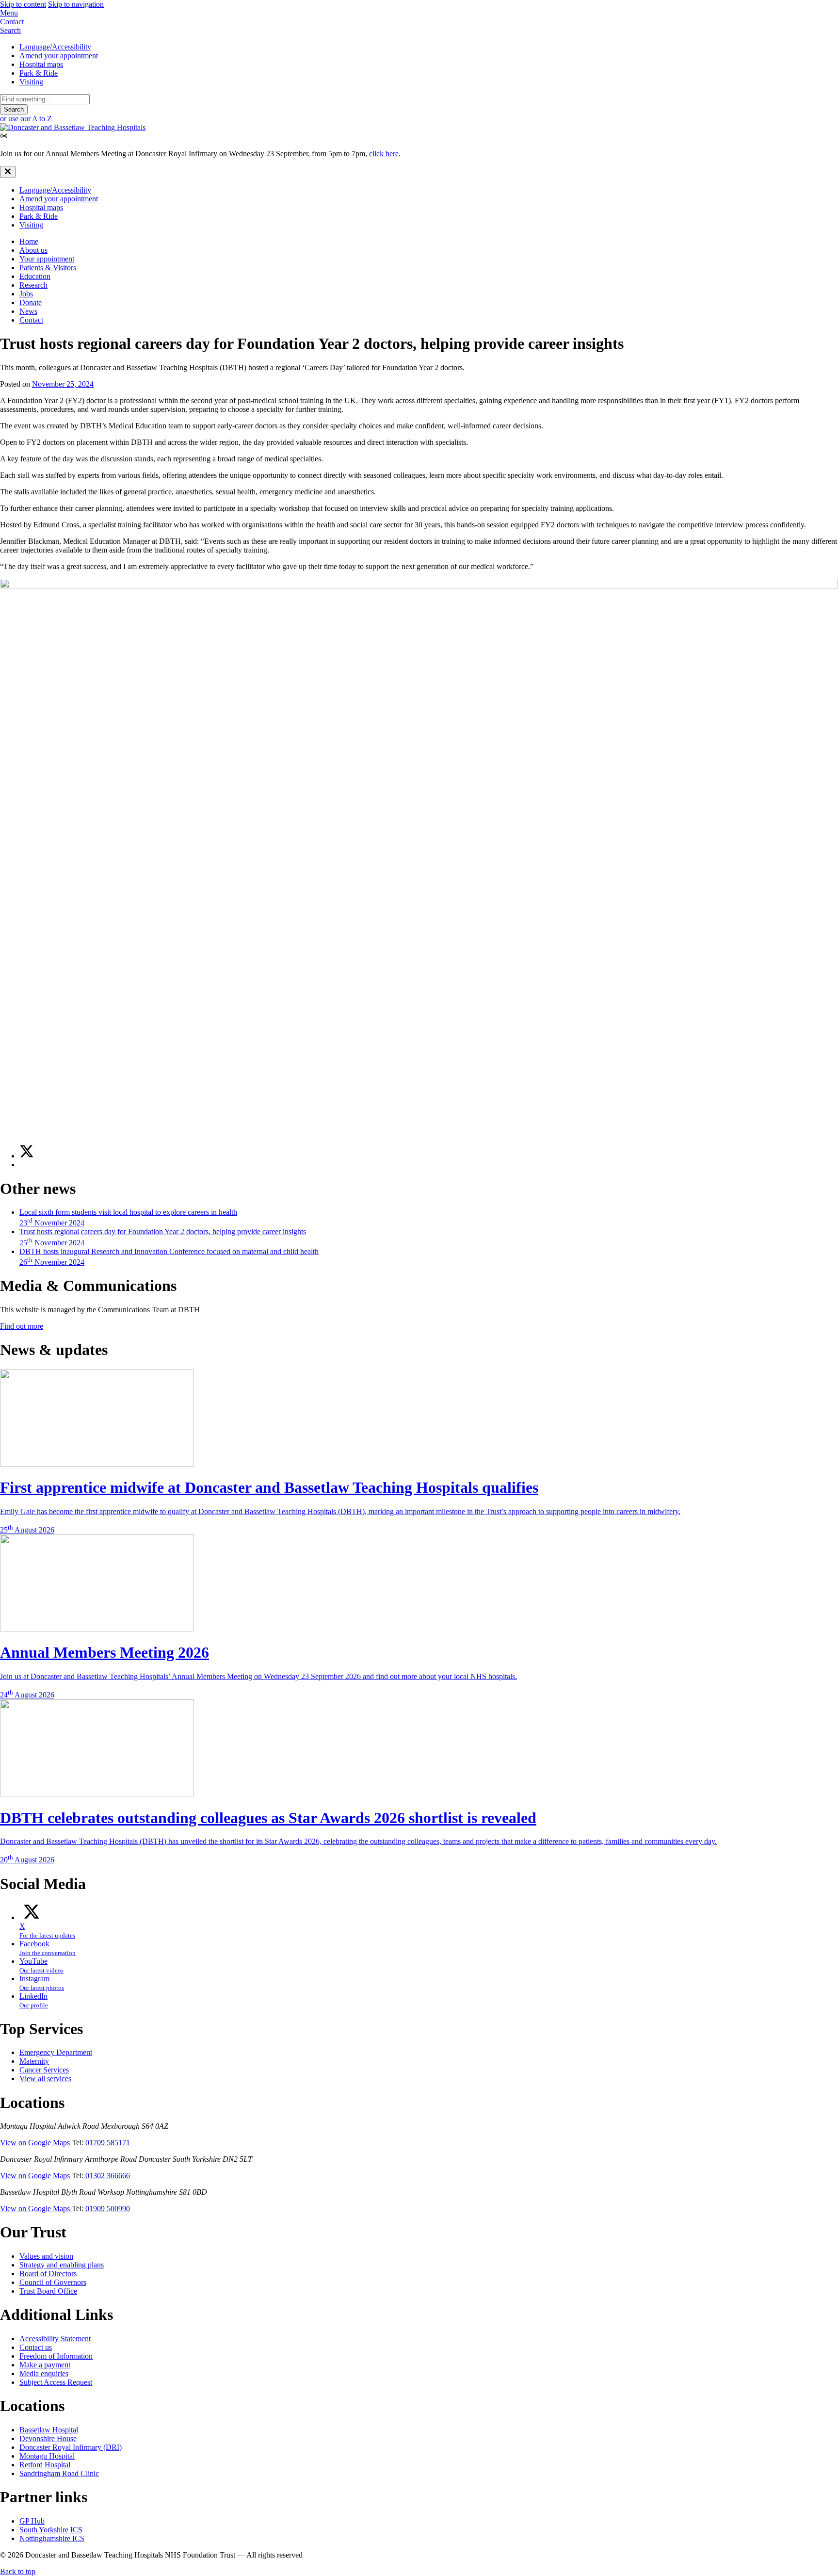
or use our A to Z (26, 119)
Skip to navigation (76, 4)
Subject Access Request (56, 2382)
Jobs (26, 294)
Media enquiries (44, 2373)
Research (33, 285)
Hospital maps (41, 64)
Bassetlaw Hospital (49, 2430)
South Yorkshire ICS (51, 2530)
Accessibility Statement (55, 2339)
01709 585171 (108, 2143)
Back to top (18, 2571)
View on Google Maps (36, 2143)
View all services (45, 2079)
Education (35, 276)
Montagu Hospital (47, 2456)
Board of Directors (48, 2274)
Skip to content (23, 4)
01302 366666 (108, 2176)
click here (384, 154)
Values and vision (46, 2256)
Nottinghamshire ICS (52, 2538)
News (28, 311)
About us (33, 250)
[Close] (8, 172)
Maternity (34, 2061)
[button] (419, 13)
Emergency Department (56, 2052)
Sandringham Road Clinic (59, 2473)
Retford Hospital (45, 2465)
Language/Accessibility (55, 47)
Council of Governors (53, 2282)
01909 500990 (108, 2209)
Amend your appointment (59, 56)
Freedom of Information (56, 2356)
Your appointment (47, 259)
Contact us (36, 2347)
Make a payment (45, 2365)
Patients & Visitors (48, 268)
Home (29, 241)
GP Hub (32, 2521)
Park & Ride (39, 73)
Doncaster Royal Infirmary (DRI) (71, 2447)
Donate (31, 302)
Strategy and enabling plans (62, 2265)
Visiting (31, 82)
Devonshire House (48, 2438)
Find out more (22, 1326)
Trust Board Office (48, 2291)
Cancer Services (44, 2070)
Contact (31, 320)
